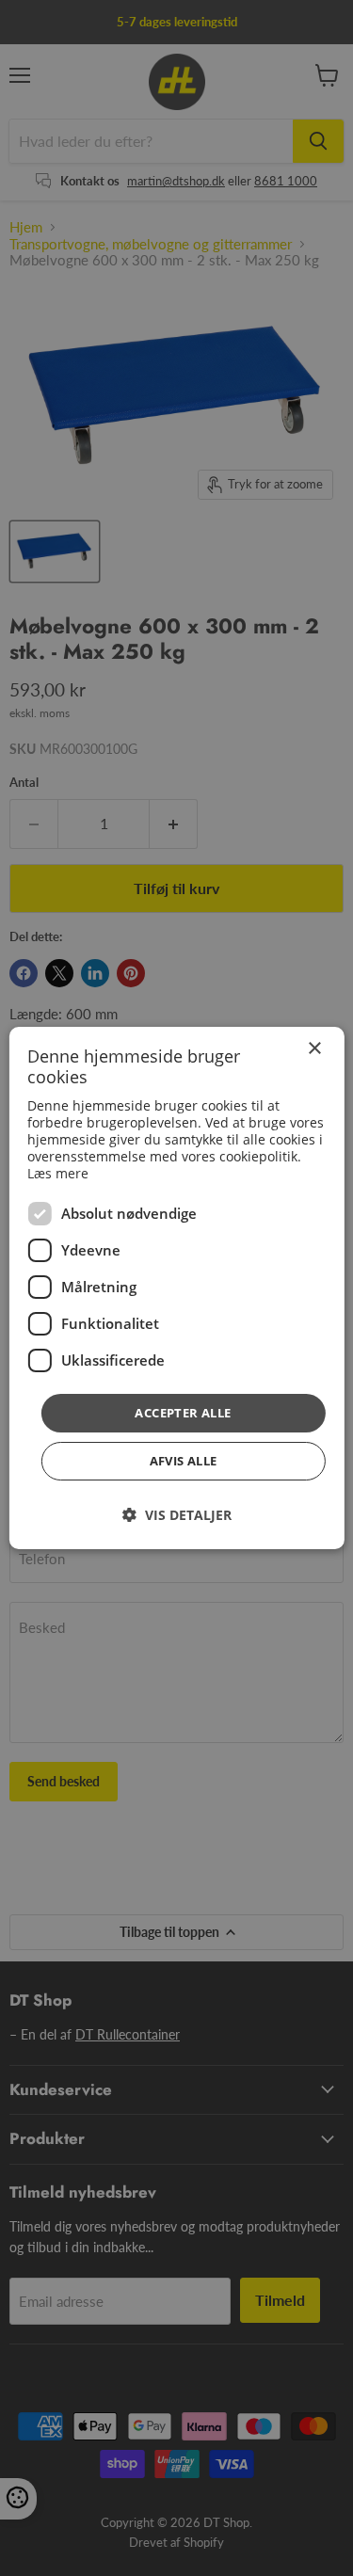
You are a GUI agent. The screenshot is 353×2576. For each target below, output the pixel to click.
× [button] (314, 1049)
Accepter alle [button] (183, 1413)
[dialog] (176, 1288)
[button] (177, 1515)
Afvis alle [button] (184, 1461)
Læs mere (58, 1173)
